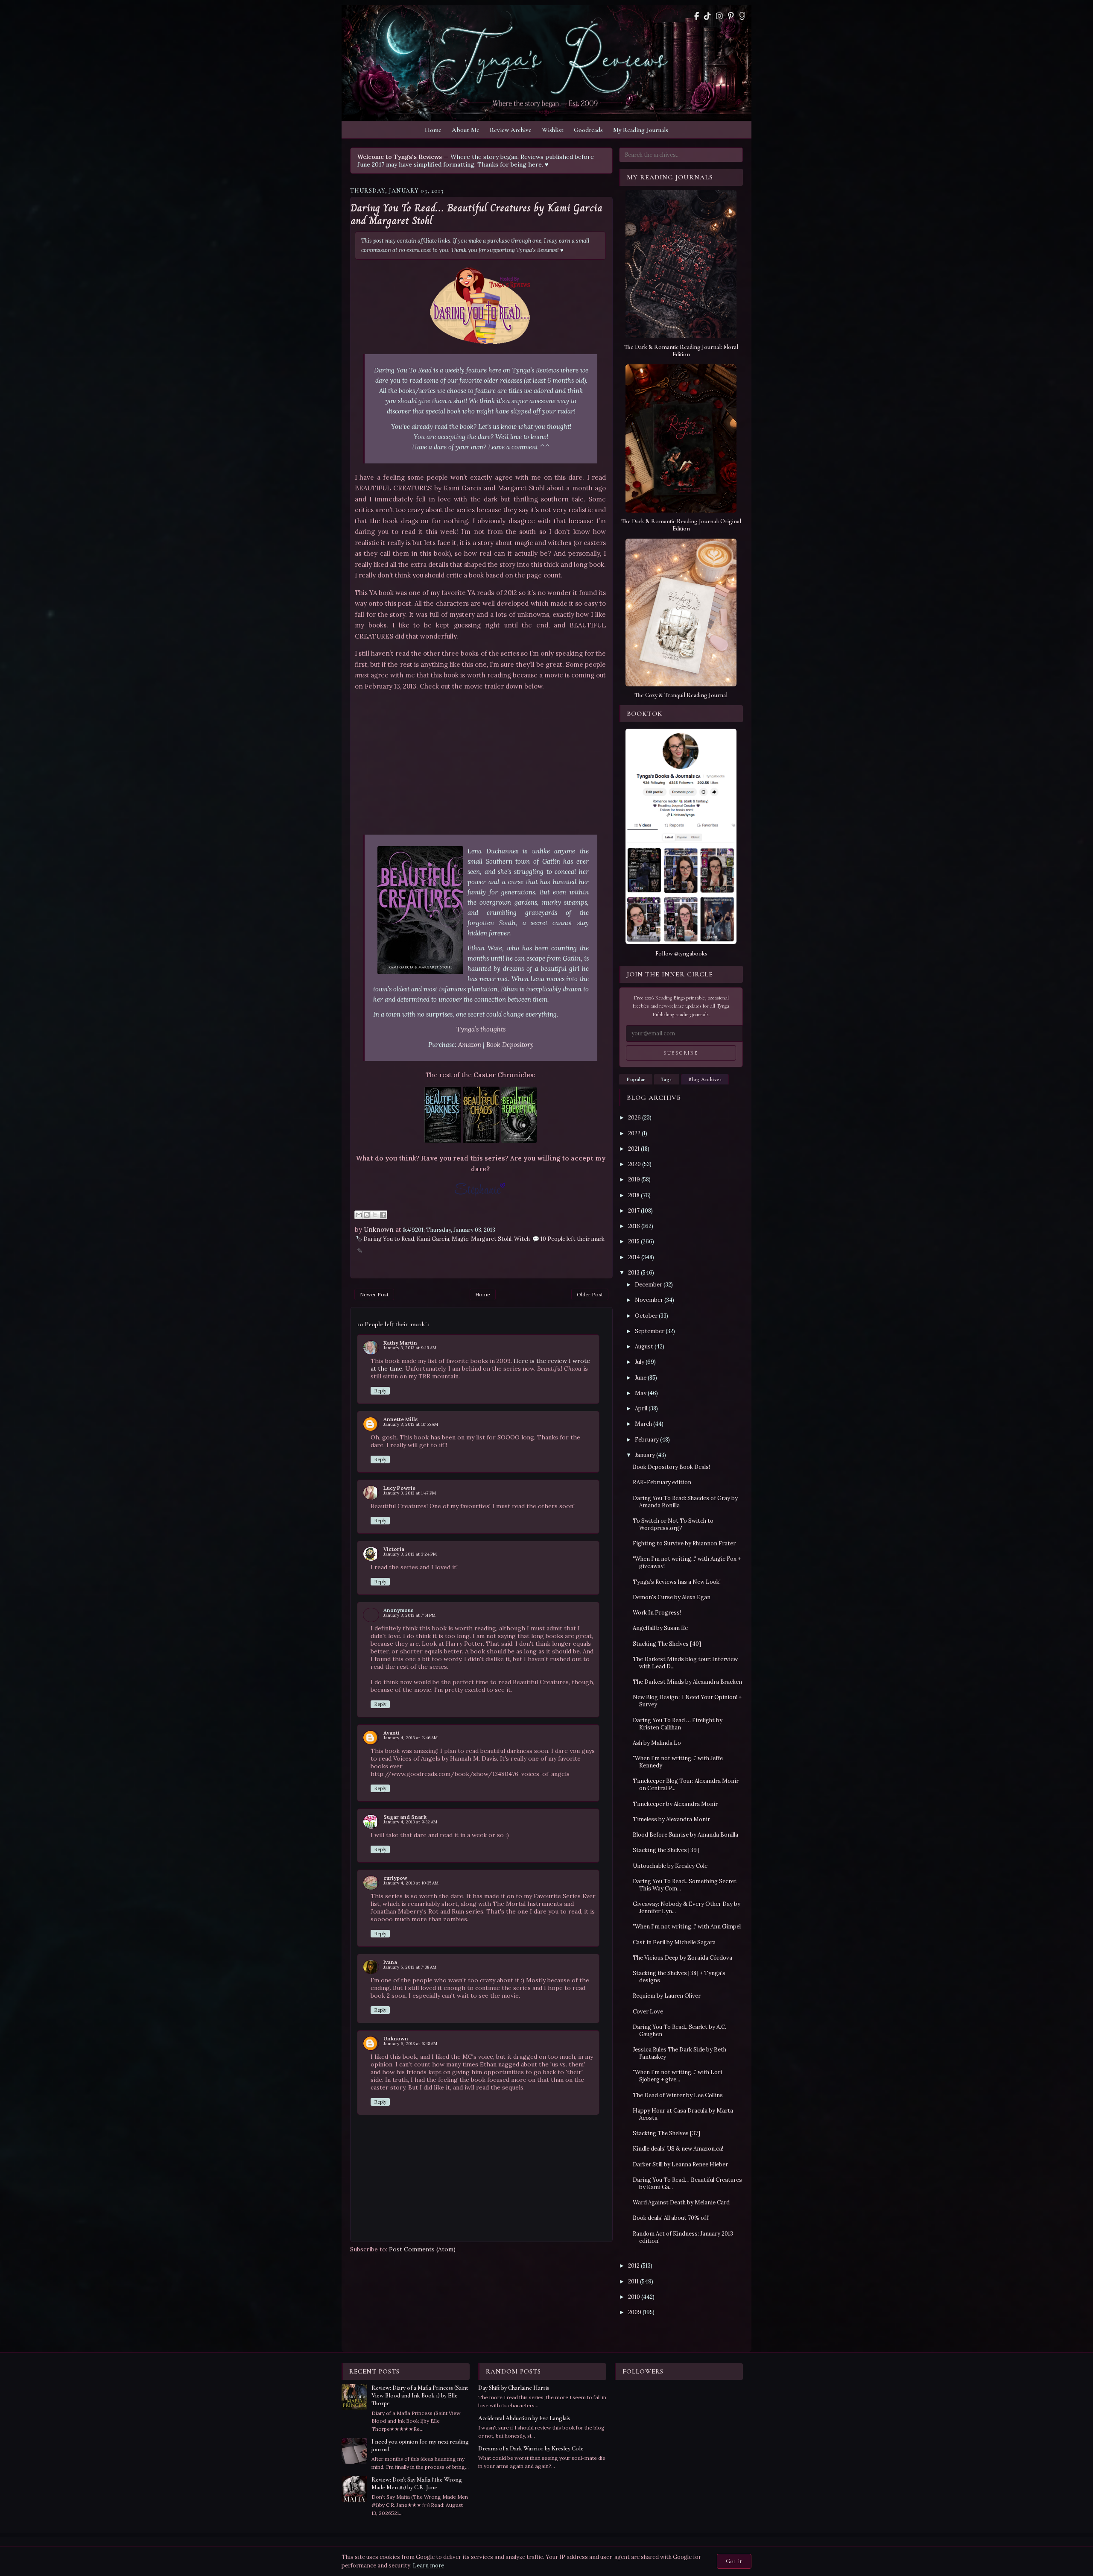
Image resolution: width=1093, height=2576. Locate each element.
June (641, 1378)
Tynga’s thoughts (481, 1029)
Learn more (428, 2566)
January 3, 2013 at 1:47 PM (410, 1493)
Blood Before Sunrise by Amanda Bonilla (685, 1835)
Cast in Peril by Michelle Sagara (674, 1942)
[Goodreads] (742, 16)
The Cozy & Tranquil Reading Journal (681, 695)
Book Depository (510, 1045)
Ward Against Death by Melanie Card (681, 2202)
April (641, 1408)
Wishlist (553, 130)
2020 (634, 1164)
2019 (634, 1180)
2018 (634, 1195)
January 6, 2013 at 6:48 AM (410, 2044)
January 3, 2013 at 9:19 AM (410, 1348)
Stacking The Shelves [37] (666, 2133)
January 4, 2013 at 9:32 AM (410, 1822)
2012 (634, 2266)
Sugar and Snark (405, 1817)
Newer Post (374, 1294)
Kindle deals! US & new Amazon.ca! (678, 2149)
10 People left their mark (573, 1239)
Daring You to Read (389, 1239)
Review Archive (511, 130)
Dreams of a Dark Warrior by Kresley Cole (531, 2449)
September (650, 1331)
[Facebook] (697, 16)
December (649, 1285)
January (645, 1455)
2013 (634, 1273)
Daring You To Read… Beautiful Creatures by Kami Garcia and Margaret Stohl (476, 214)
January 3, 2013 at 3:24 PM (410, 1554)
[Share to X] (375, 1215)
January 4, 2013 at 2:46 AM (411, 1738)
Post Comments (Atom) (422, 2249)
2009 (635, 2312)
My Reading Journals (641, 130)
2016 (634, 1226)
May (641, 1393)
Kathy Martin (400, 1343)
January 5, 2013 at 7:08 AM (410, 1967)
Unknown (396, 2038)
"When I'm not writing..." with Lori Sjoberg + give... (677, 2076)
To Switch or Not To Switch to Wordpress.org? (673, 1524)
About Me (466, 130)
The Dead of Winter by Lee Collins (678, 2095)
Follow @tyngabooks (681, 954)
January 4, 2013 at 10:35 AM (411, 1883)
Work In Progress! (657, 1613)
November (649, 1300)
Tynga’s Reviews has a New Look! (677, 1582)
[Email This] (359, 1215)
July (640, 1362)
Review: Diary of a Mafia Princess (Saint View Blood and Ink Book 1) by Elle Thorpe (420, 2396)
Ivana (390, 1962)
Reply (380, 1391)
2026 (634, 1118)
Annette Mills (400, 1419)
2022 (634, 1133)
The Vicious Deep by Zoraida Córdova (682, 1958)
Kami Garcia (433, 1239)
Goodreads (588, 130)
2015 (634, 1241)
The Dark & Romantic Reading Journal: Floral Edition (681, 351)
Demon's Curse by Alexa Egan (672, 1597)
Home (433, 130)
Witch (522, 1239)
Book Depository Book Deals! (671, 1467)
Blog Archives (705, 1079)
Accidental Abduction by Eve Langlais (524, 2418)
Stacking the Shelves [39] (666, 1850)
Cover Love (648, 2012)
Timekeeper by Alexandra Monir (675, 1804)
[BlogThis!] (367, 1215)
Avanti (392, 1733)
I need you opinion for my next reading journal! (420, 2446)
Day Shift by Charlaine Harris (514, 2388)
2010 (634, 2297)
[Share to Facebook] (383, 1215)
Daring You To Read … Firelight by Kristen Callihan (678, 1724)
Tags (667, 1079)
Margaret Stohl (491, 1239)
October (646, 1316)
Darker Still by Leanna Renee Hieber (680, 2164)
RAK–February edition (662, 1482)
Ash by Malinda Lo (657, 1743)
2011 (633, 2281)
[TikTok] (707, 16)
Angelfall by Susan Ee (660, 1628)
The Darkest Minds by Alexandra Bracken (687, 1682)
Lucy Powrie (399, 1488)
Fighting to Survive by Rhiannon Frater (684, 1543)
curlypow (395, 1878)
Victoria (394, 1549)
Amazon (470, 1045)
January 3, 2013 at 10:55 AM (411, 1424)
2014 (634, 1257)
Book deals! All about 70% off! (671, 2218)
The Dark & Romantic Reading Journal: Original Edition (681, 525)
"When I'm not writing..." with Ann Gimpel (687, 1927)
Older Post (590, 1294)
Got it (734, 2561)
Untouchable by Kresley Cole (670, 1866)
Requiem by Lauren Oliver (667, 1996)
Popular (636, 1079)
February (647, 1440)
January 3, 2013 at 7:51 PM (409, 1615)
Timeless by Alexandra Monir (671, 1819)
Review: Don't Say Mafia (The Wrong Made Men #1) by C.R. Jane (417, 2484)
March (643, 1424)
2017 (634, 1211)
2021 (634, 1149)
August (644, 1347)
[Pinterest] (731, 16)
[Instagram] (719, 16)
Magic (460, 1239)
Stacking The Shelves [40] (667, 1644)
